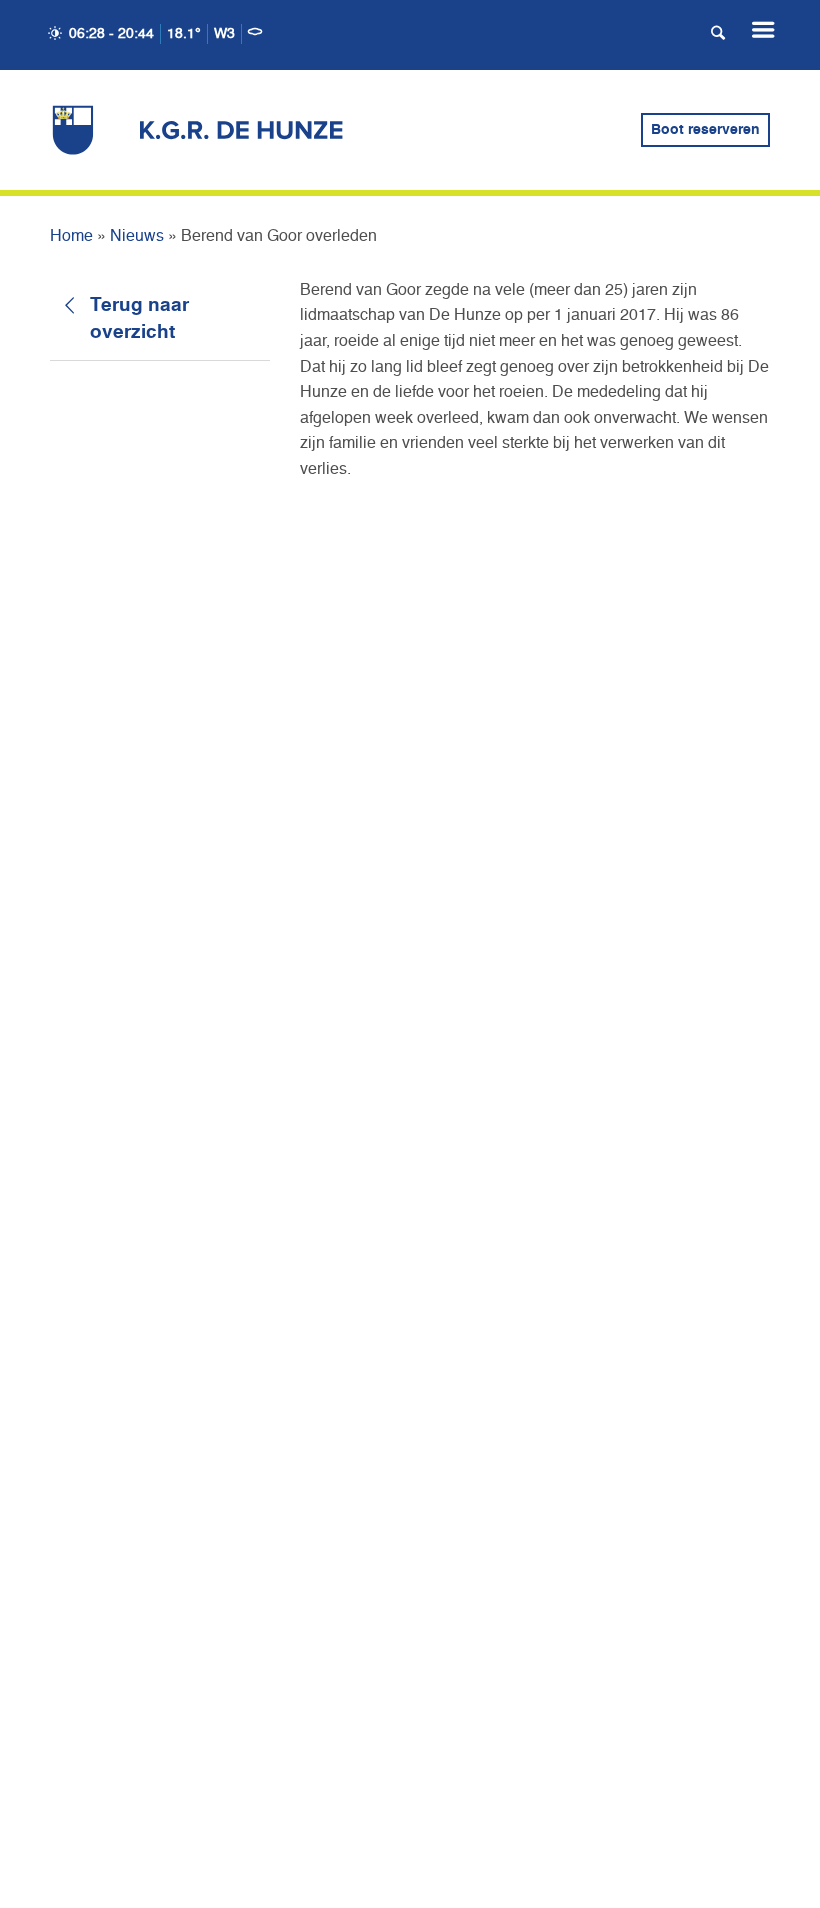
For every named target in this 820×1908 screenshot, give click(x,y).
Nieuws (137, 237)
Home (71, 237)
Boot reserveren (705, 130)
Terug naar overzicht (139, 319)
